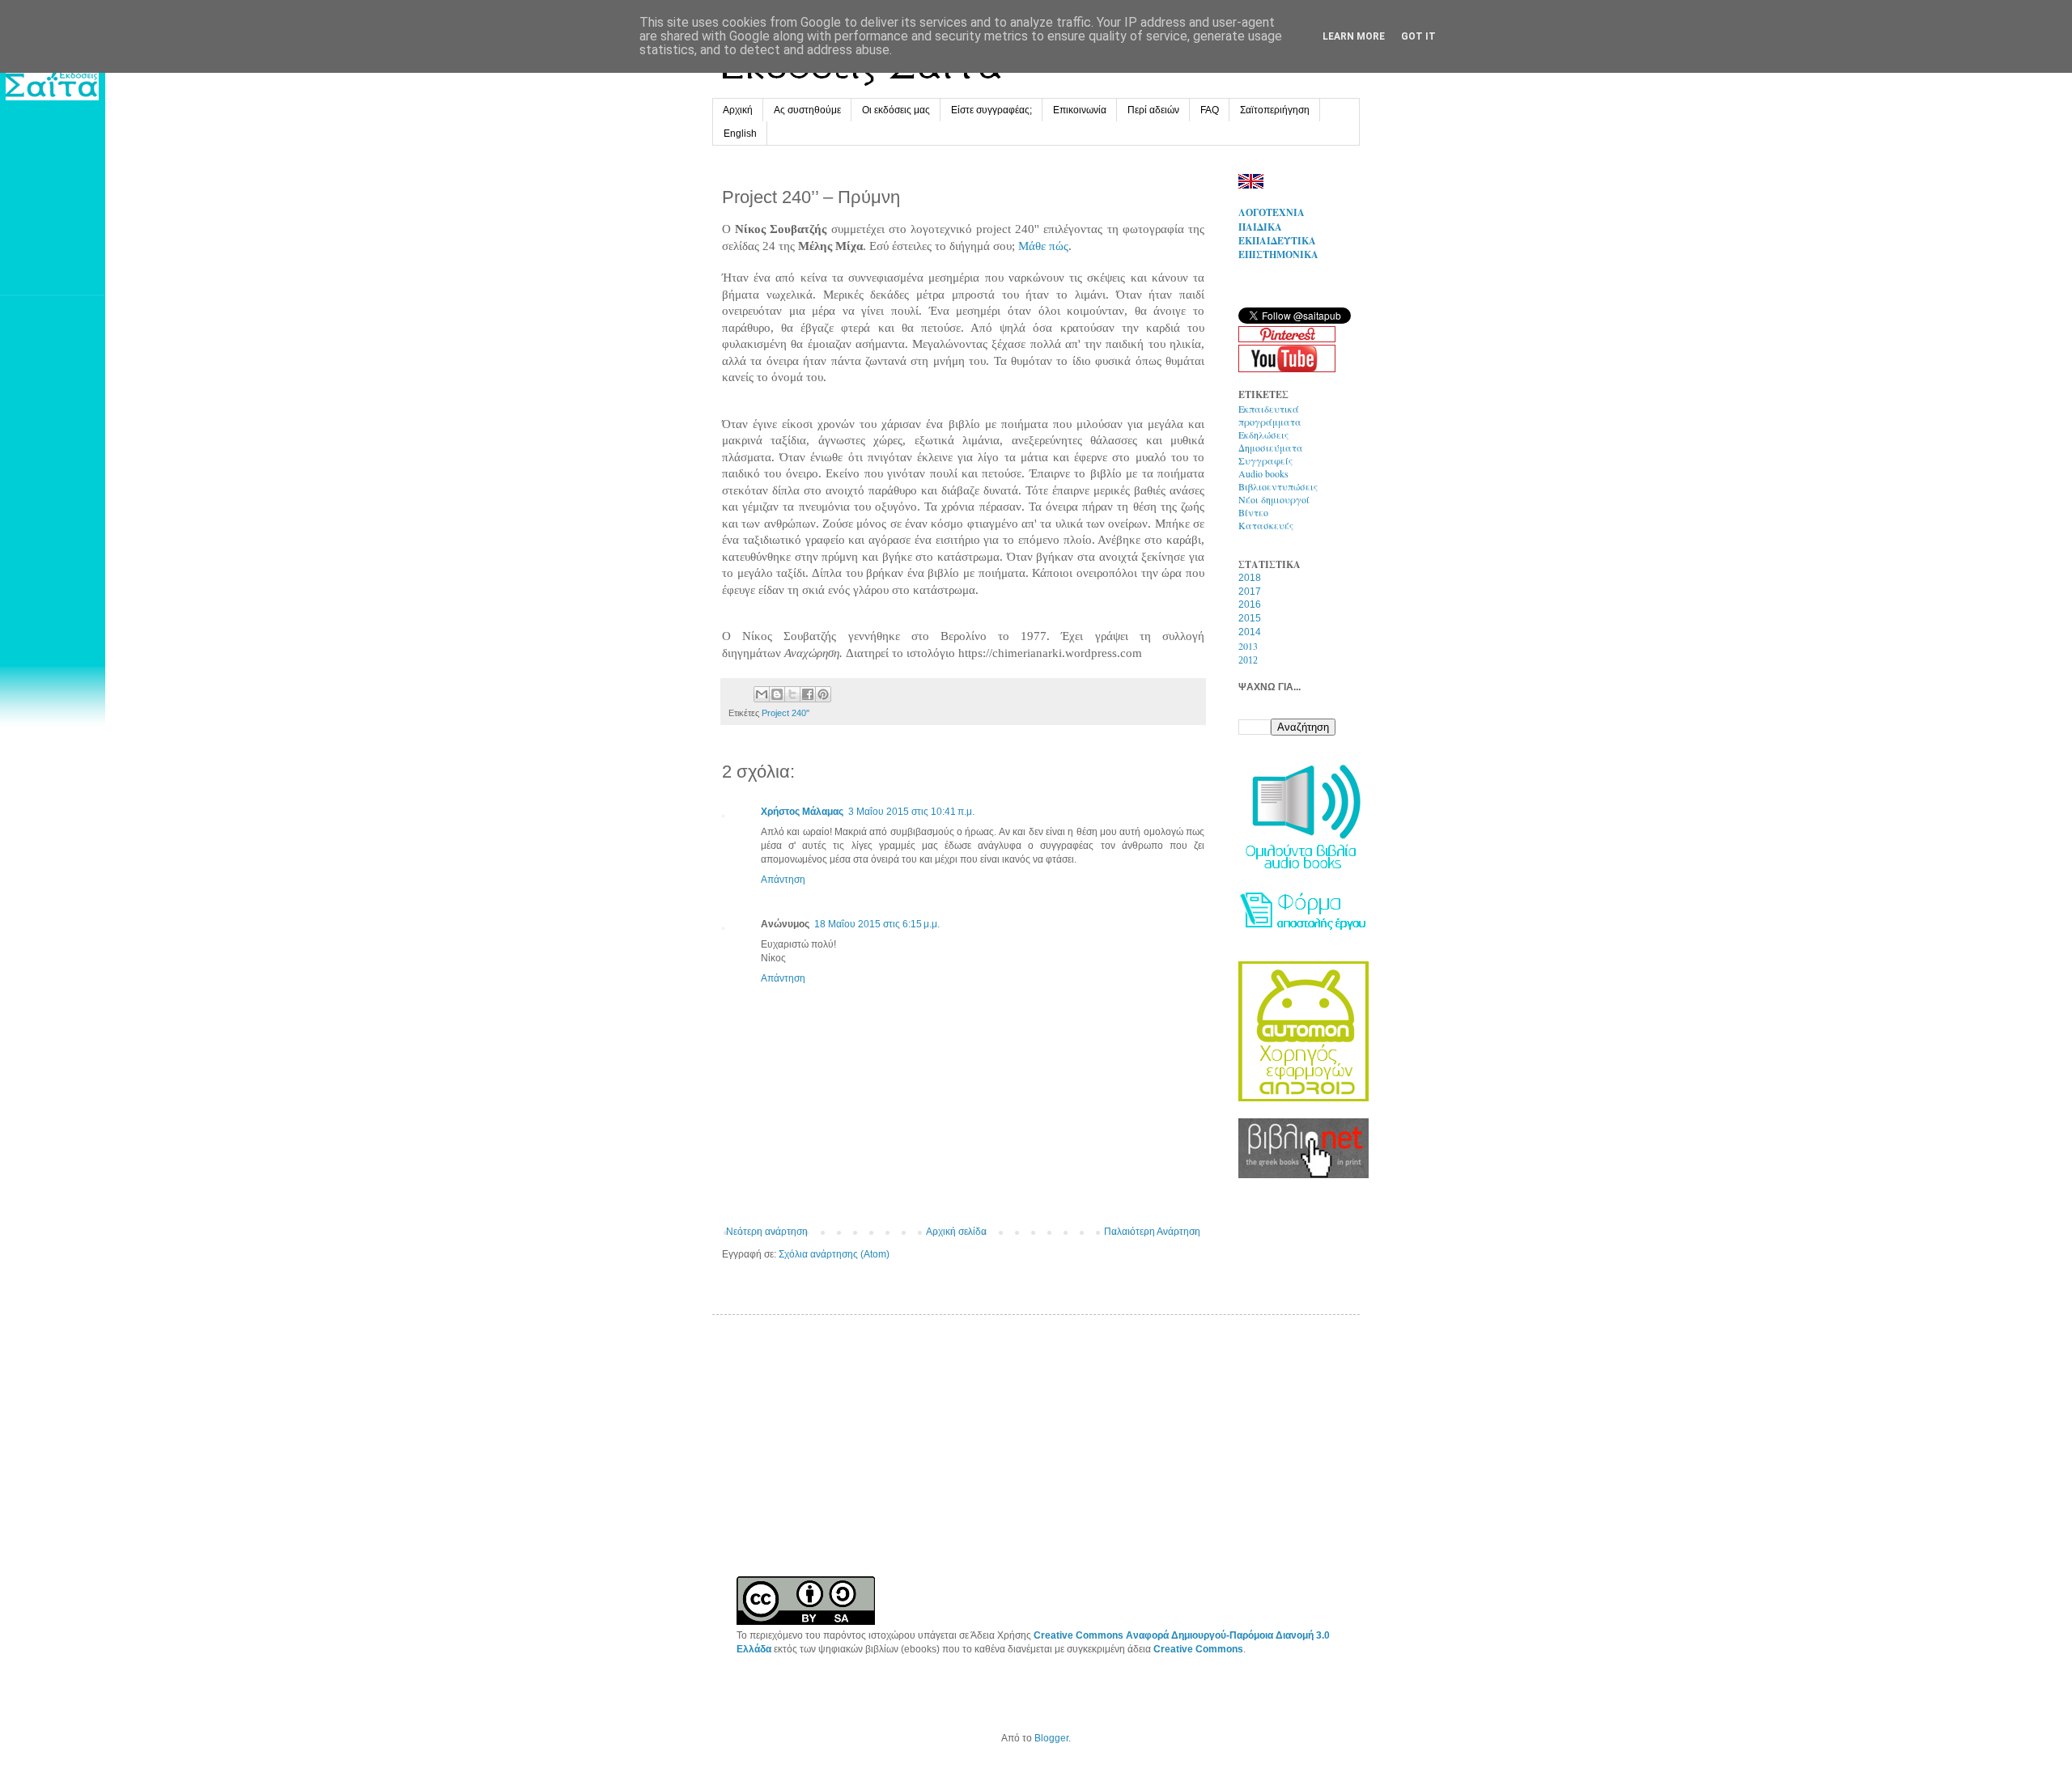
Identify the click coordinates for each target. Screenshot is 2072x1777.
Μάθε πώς (1043, 246)
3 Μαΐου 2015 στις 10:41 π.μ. (911, 812)
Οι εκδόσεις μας (896, 110)
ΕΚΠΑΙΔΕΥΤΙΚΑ (1277, 241)
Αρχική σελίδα (956, 1232)
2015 (1250, 618)
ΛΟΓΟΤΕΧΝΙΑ (1272, 212)
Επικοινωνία (1080, 110)
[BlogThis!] (777, 694)
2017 (1250, 592)
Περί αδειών (1153, 110)
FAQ (1210, 110)
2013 (1248, 646)
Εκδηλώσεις (1263, 435)
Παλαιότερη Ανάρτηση (1152, 1232)
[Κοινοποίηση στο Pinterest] (823, 694)
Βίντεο (1253, 512)
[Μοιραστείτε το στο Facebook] (808, 694)
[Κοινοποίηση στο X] (792, 694)
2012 (1248, 660)
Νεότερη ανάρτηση (767, 1232)
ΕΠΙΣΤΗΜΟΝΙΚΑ (1278, 254)
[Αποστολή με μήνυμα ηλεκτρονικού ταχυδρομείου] (762, 694)
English (740, 134)
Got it (1418, 36)
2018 (1250, 578)
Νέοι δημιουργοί (1274, 499)
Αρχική (738, 110)
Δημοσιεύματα (1271, 447)
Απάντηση (783, 880)
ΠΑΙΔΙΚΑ (1260, 227)
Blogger (1051, 1738)
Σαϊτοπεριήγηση (1275, 110)
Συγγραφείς (1265, 460)
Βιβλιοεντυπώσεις (1278, 486)
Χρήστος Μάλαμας (802, 812)
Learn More (1354, 36)
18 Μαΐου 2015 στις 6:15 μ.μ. (877, 924)
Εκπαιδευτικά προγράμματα (1270, 415)
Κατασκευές (1266, 525)
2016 (1250, 604)
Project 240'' (785, 713)
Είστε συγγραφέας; (991, 110)
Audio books (1263, 473)
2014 (1250, 632)
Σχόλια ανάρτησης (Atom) (834, 1254)
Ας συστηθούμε (807, 110)
